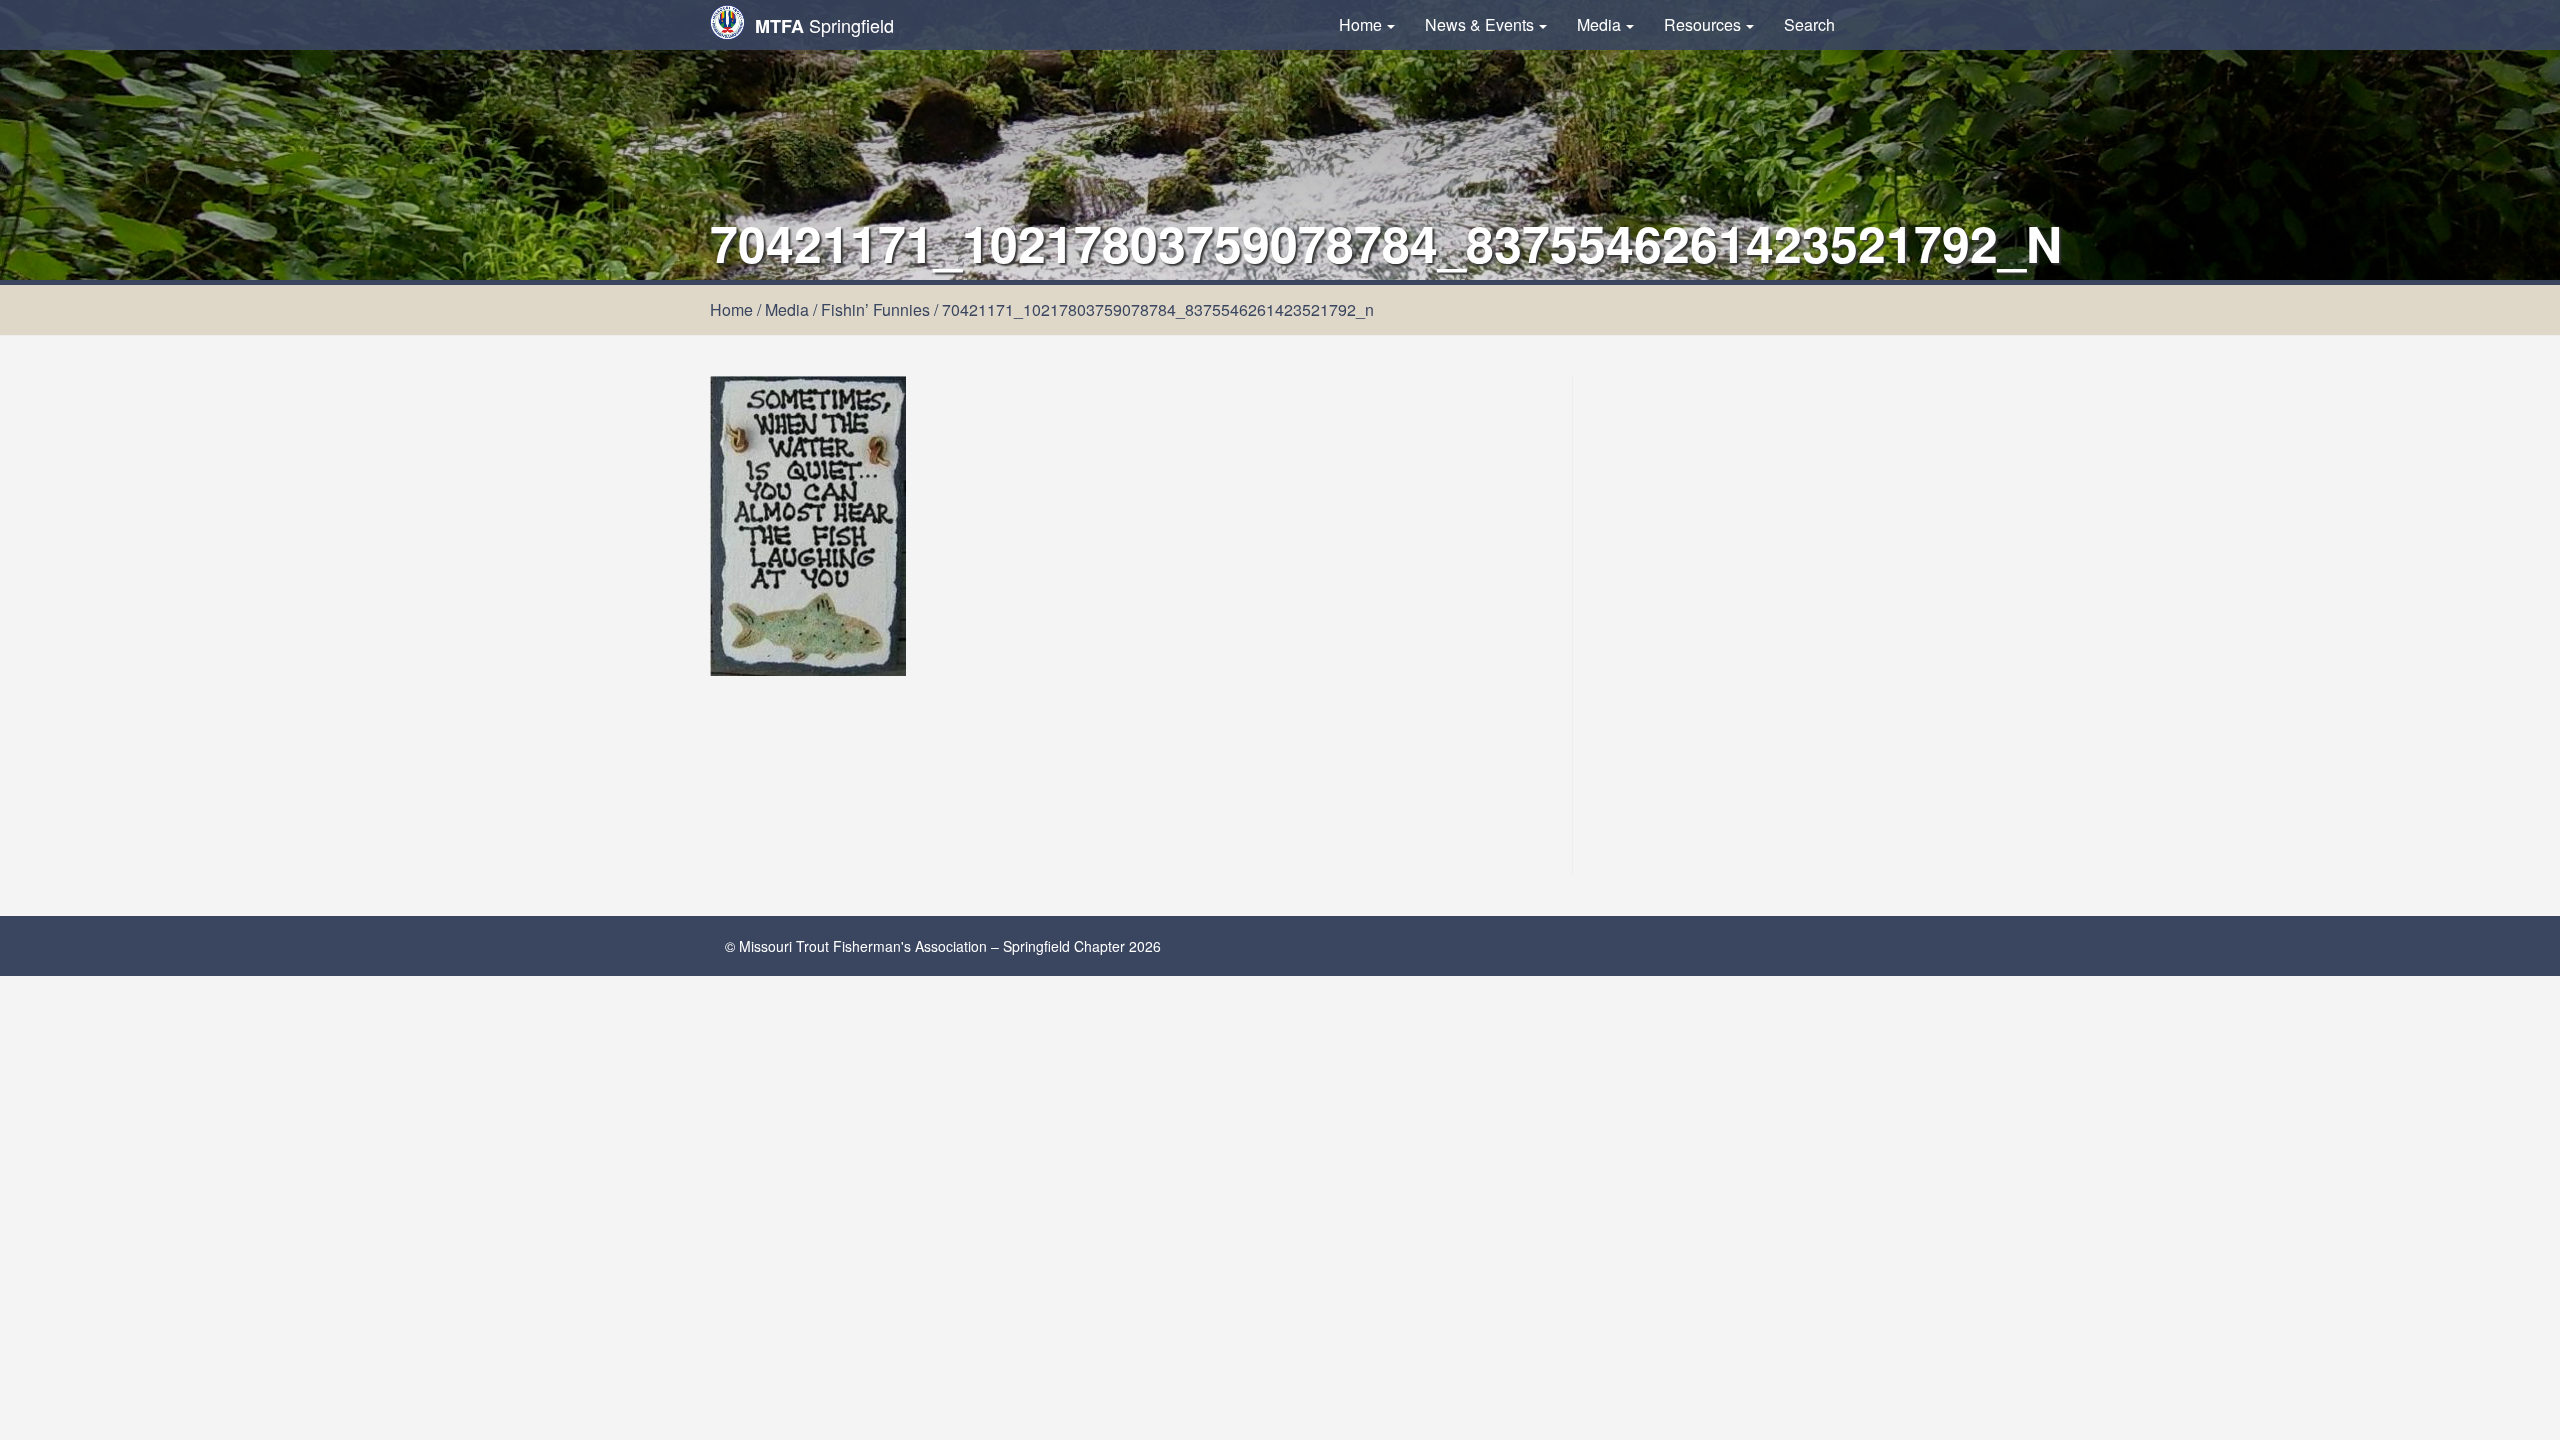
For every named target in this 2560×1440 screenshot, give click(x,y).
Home (1360, 24)
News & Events (1479, 24)
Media (1599, 24)
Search (1809, 24)
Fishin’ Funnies (875, 309)
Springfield (824, 25)
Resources (1702, 24)
